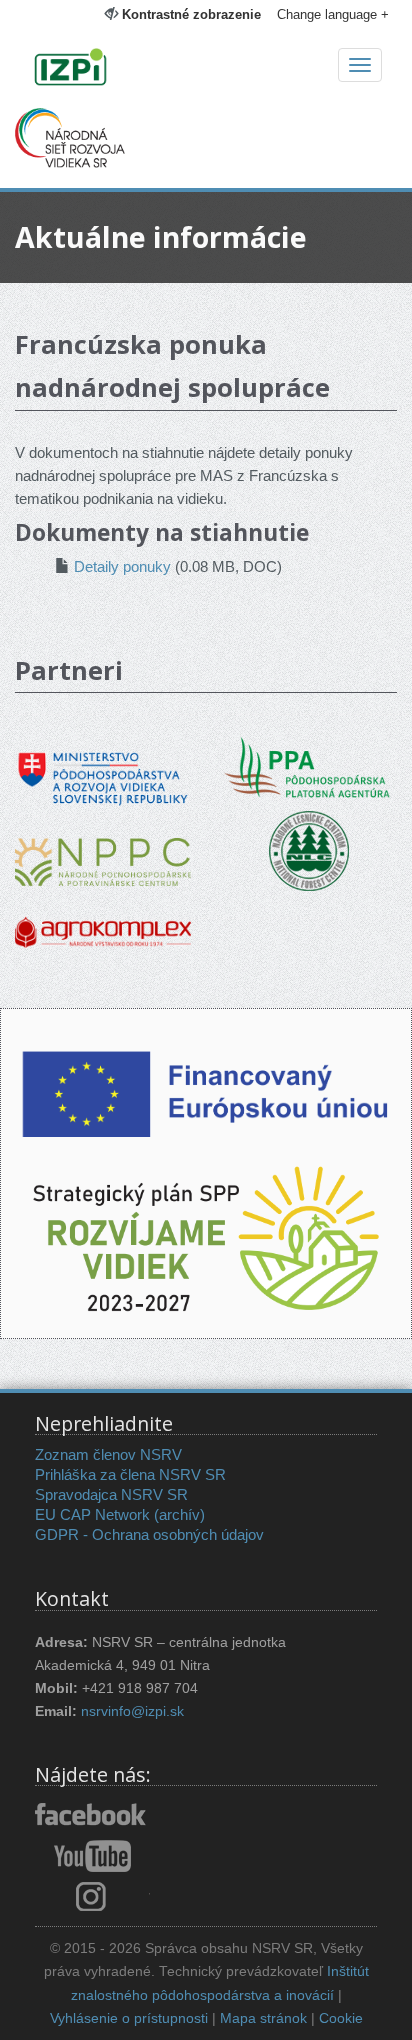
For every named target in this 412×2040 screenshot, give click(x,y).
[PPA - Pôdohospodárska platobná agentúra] (309, 765)
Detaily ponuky (122, 566)
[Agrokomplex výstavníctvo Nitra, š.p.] (103, 918)
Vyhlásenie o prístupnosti (129, 2018)
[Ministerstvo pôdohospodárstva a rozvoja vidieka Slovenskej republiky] (103, 764)
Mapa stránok (263, 2018)
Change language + (333, 14)
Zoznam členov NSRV (108, 1454)
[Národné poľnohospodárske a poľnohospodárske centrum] (103, 847)
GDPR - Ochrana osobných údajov (149, 1534)
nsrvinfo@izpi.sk (132, 1711)
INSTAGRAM (92, 1896)
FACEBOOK (92, 1816)
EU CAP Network (92, 1514)
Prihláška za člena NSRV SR (130, 1474)
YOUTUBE (92, 1856)
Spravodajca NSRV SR (111, 1494)
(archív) (179, 1514)
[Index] (206, 69)
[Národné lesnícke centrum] (309, 849)
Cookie (341, 2018)
